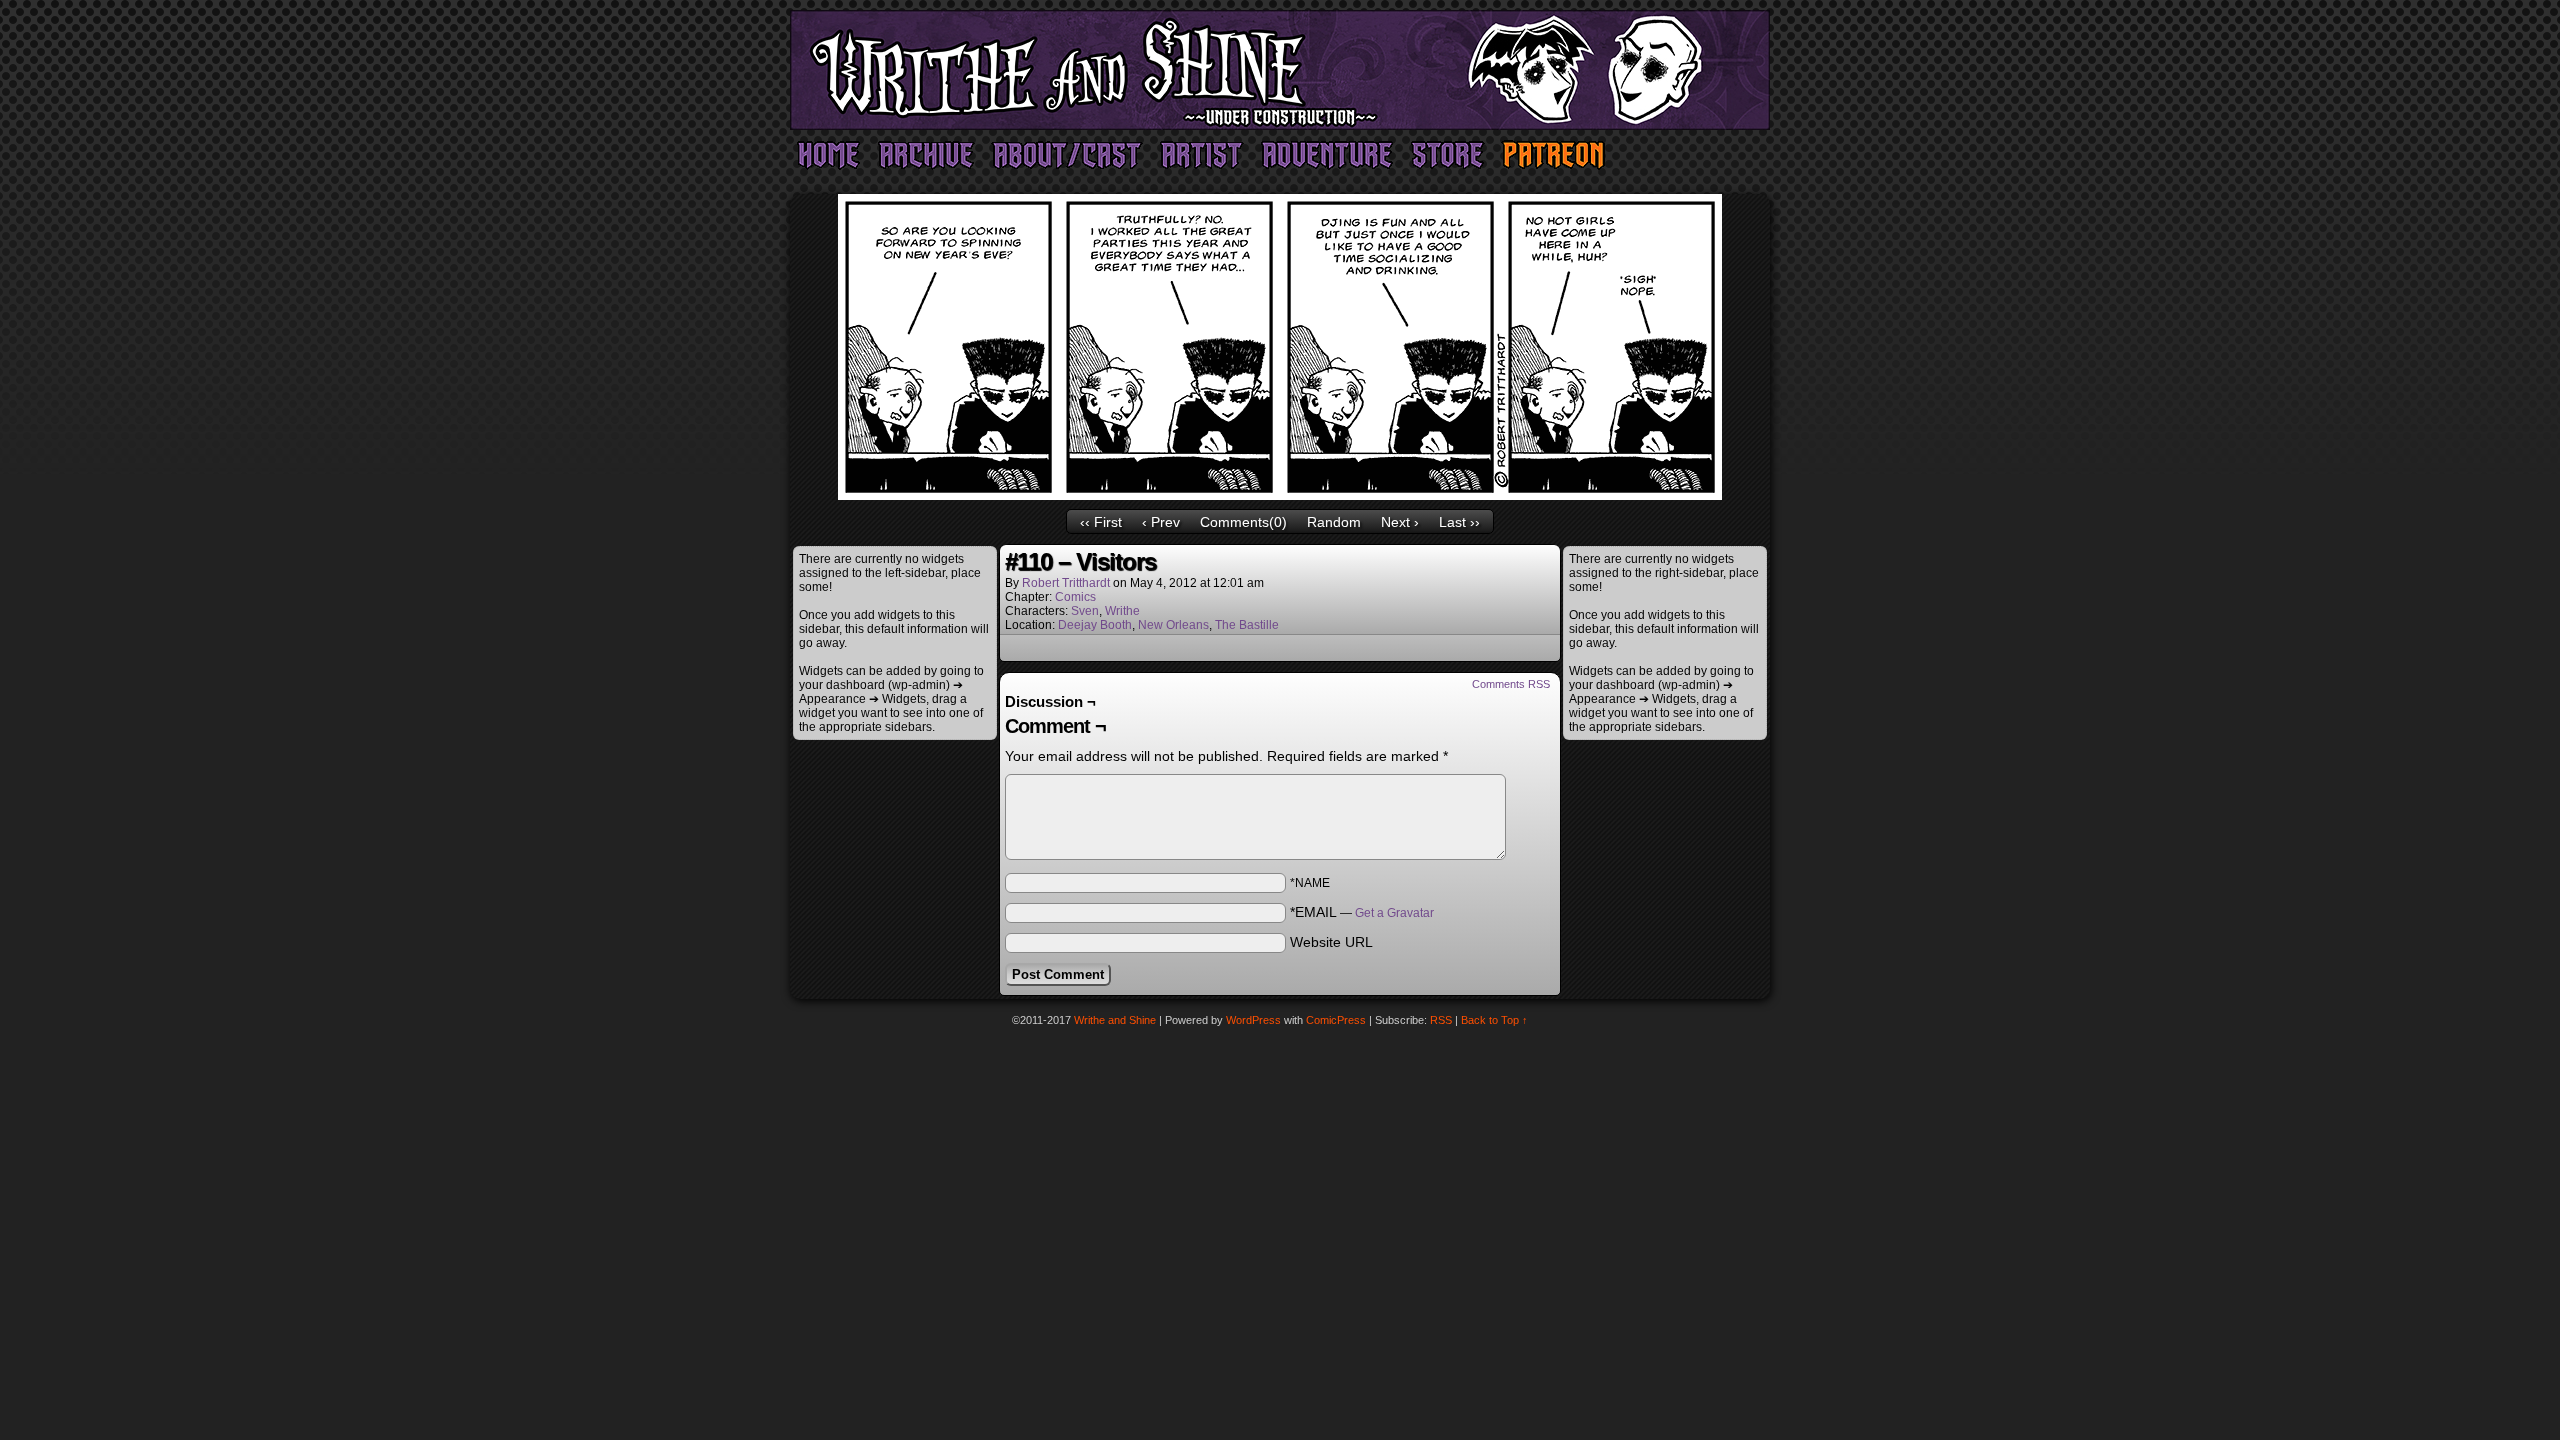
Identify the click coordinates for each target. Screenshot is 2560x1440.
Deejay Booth (1095, 625)
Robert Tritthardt (1066, 583)
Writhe (1122, 611)
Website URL (1331, 942)
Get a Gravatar (1394, 913)
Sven (1085, 611)
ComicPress (1336, 1020)
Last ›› (1459, 522)
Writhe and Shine (1280, 70)
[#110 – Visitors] (1280, 495)
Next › (1400, 522)
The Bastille (1247, 625)
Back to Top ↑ (1494, 1020)
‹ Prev (1161, 522)
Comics (1075, 597)
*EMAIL (1362, 912)
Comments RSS (1511, 684)
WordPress (1253, 1020)
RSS (1441, 1020)
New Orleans (1173, 625)
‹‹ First (1101, 522)
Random (1334, 522)
